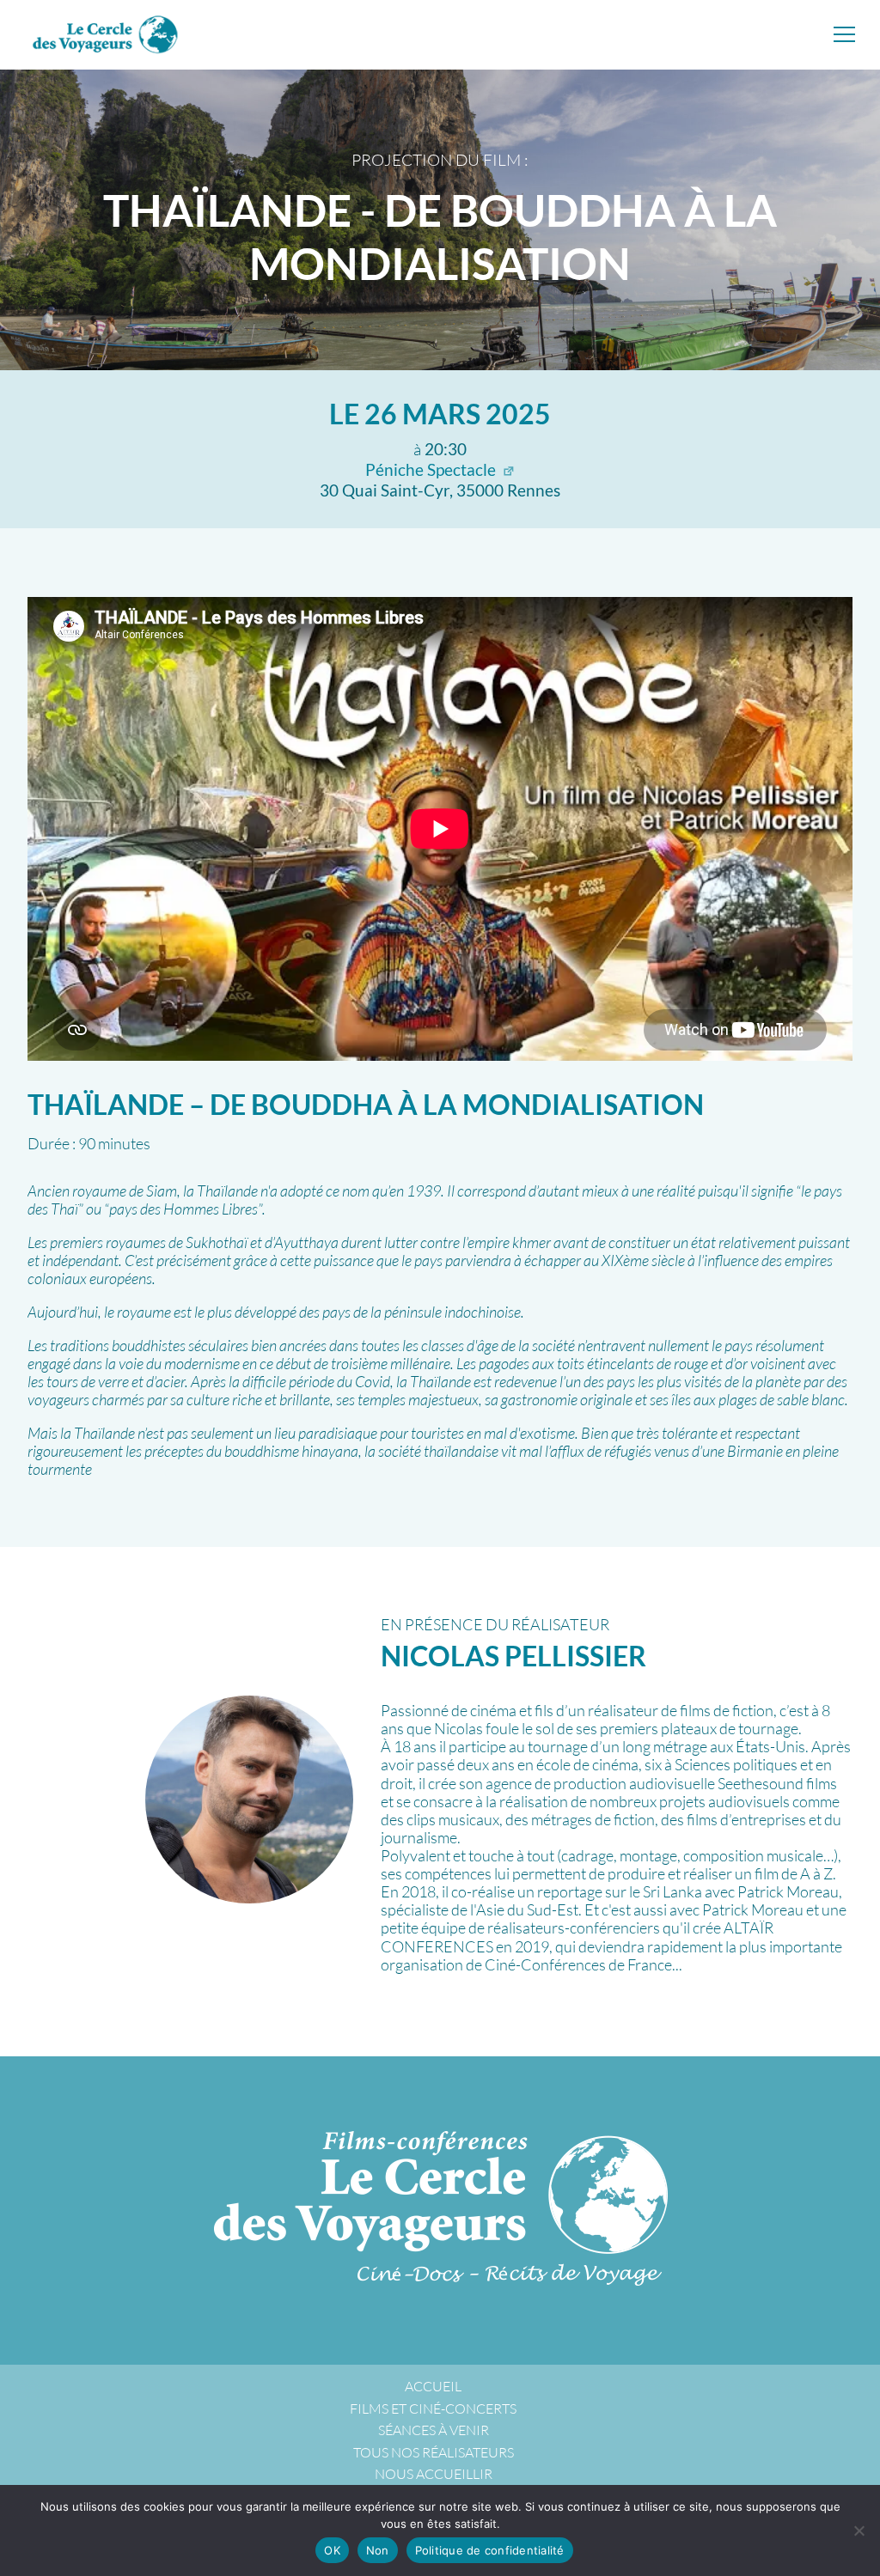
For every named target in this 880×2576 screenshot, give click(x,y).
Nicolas (513, 1656)
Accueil (433, 2386)
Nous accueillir (434, 2474)
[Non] (859, 2530)
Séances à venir (434, 2430)
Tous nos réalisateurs (434, 2452)
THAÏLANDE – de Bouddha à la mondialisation (366, 1104)
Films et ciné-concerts (433, 2409)
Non (378, 2550)
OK (332, 2550)
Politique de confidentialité (490, 2550)
